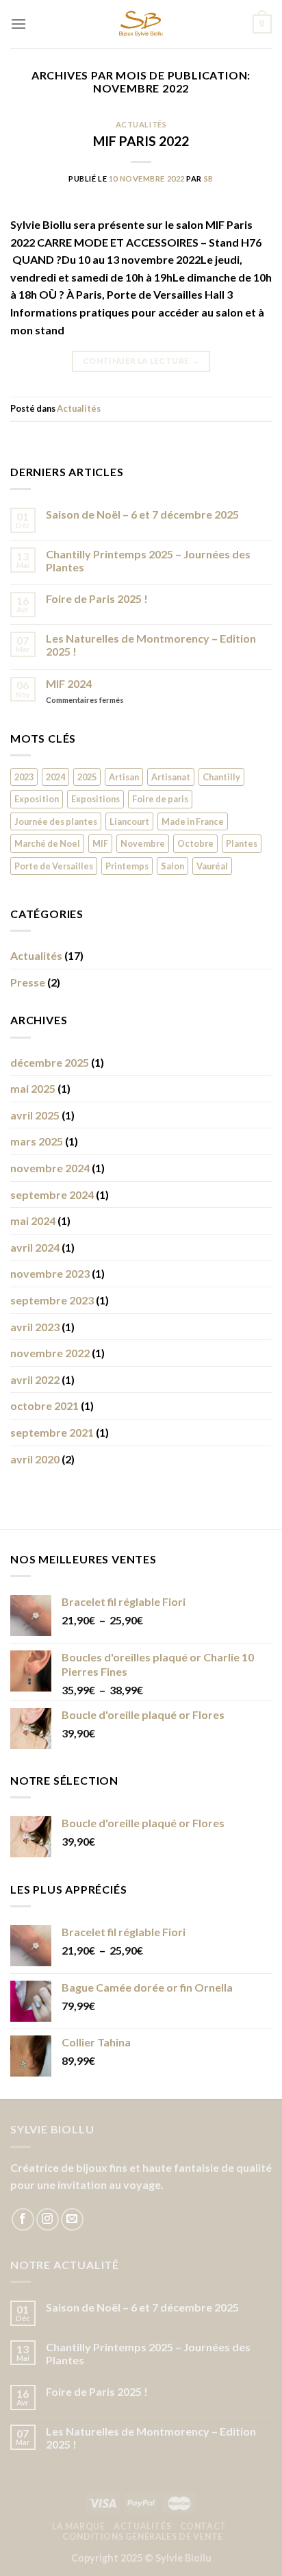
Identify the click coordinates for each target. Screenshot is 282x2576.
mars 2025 (37, 1141)
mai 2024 (33, 1221)
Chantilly (221, 777)
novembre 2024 (50, 1168)
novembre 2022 (50, 1353)
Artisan (124, 777)
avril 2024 (35, 1247)
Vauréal (212, 866)
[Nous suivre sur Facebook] (23, 2219)
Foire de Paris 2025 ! (97, 598)
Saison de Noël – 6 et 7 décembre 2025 (142, 514)
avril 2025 (35, 1115)
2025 (87, 777)
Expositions (95, 799)
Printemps (127, 866)
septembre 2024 (52, 1194)
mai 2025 (33, 1088)
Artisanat (171, 777)
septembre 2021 (52, 1432)
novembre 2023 (50, 1273)
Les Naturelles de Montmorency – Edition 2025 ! (151, 645)
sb (209, 178)
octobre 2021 (44, 1405)
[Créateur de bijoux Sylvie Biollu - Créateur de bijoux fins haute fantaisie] (141, 24)
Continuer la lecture (141, 361)
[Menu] (18, 24)
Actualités (141, 124)
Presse (28, 982)
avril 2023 (35, 1327)
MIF (100, 843)
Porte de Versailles (54, 866)
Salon (172, 866)
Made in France (193, 821)
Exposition (37, 799)
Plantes (242, 843)
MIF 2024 (69, 683)
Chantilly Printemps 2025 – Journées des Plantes (148, 560)
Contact (203, 2526)
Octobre (195, 843)
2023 (24, 777)
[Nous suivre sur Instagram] (48, 2219)
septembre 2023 (52, 1300)
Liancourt (129, 821)
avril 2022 (35, 1379)
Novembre (143, 843)
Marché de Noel (47, 843)
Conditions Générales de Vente (143, 2537)
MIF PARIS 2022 (141, 141)
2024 (55, 777)
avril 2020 (35, 1459)
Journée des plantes (56, 821)
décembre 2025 (50, 1062)
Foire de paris (160, 799)
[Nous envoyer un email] (72, 2219)
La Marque (79, 2526)
